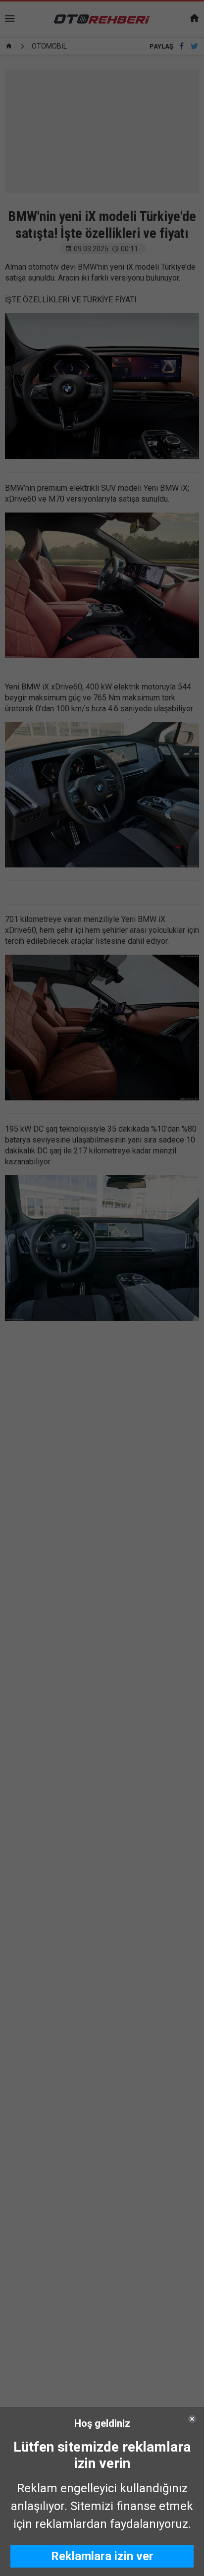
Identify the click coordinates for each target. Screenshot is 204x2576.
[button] (102, 2556)
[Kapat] (192, 2419)
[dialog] (102, 2491)
